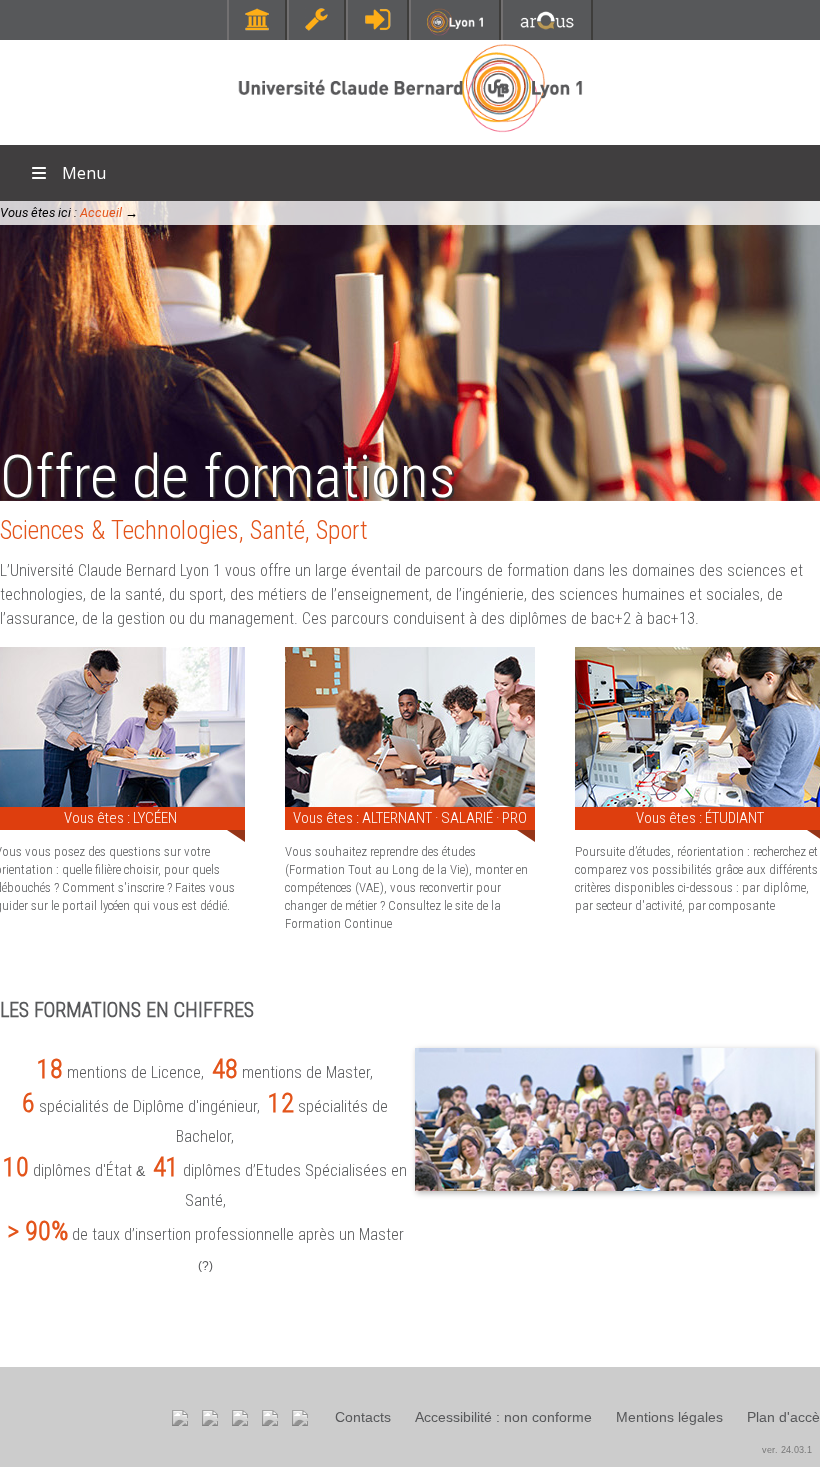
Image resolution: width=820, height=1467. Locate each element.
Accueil (101, 212)
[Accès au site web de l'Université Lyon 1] (455, 30)
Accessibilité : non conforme (503, 1417)
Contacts (363, 1417)
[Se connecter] (377, 19)
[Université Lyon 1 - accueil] (410, 134)
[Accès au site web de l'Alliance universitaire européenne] (547, 29)
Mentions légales (669, 1417)
